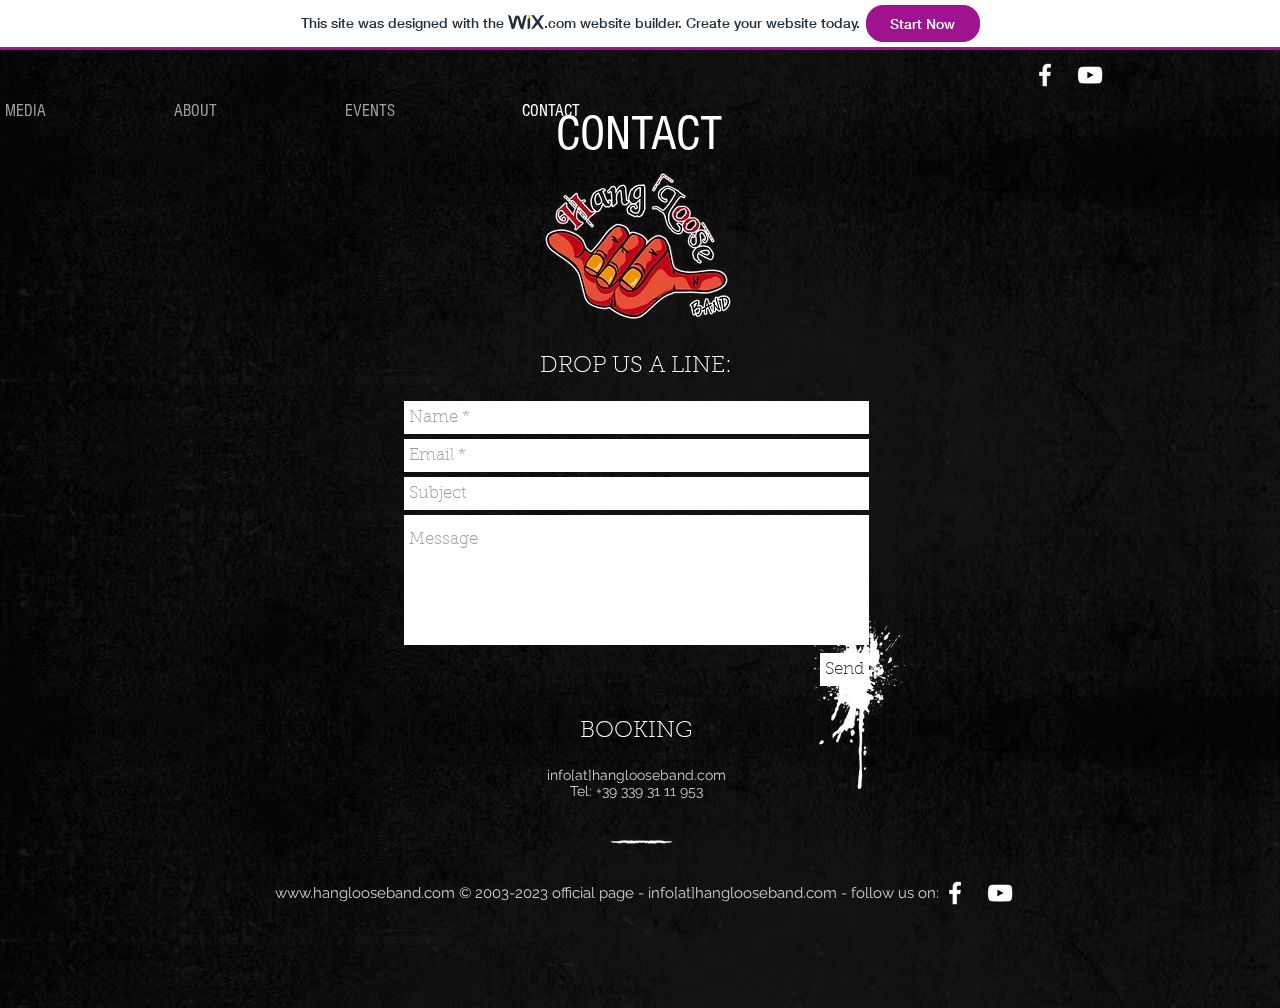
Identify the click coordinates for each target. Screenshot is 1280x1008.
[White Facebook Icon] (1045, 75)
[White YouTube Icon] (1090, 75)
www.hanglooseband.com (365, 893)
